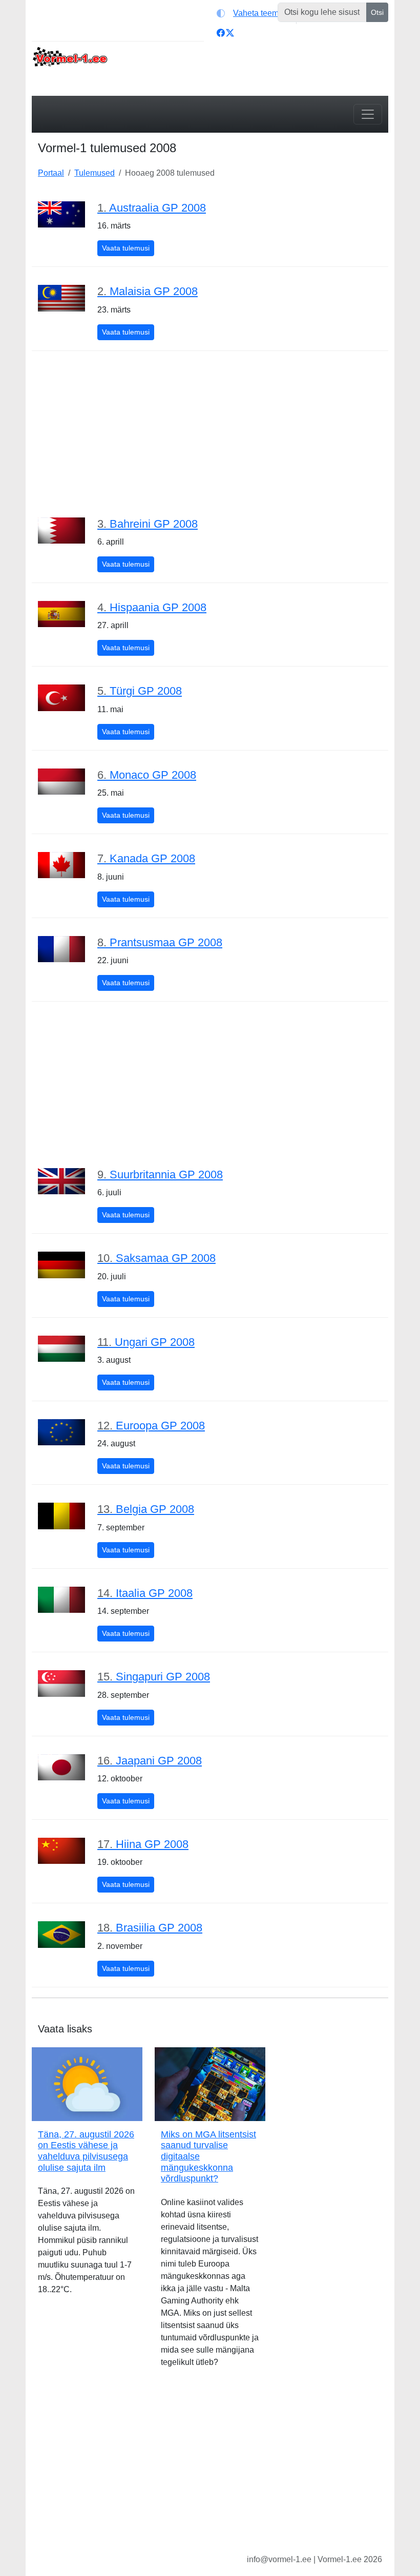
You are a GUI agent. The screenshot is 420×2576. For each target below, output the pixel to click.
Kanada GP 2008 (146, 858)
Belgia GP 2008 (146, 1509)
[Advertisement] (210, 433)
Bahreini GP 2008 (148, 524)
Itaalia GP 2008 (145, 1593)
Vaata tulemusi (128, 248)
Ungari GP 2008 (146, 1342)
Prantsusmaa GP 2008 (160, 942)
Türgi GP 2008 (140, 691)
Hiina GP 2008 (143, 1844)
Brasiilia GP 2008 (150, 1928)
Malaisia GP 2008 (148, 291)
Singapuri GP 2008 (154, 1677)
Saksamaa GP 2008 (156, 1258)
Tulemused (94, 173)
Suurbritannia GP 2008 (160, 1175)
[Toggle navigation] (368, 114)
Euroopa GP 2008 (151, 1426)
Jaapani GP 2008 (150, 1761)
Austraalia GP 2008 (152, 208)
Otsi (377, 12)
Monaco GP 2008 (147, 775)
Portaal (51, 173)
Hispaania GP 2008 (152, 607)
